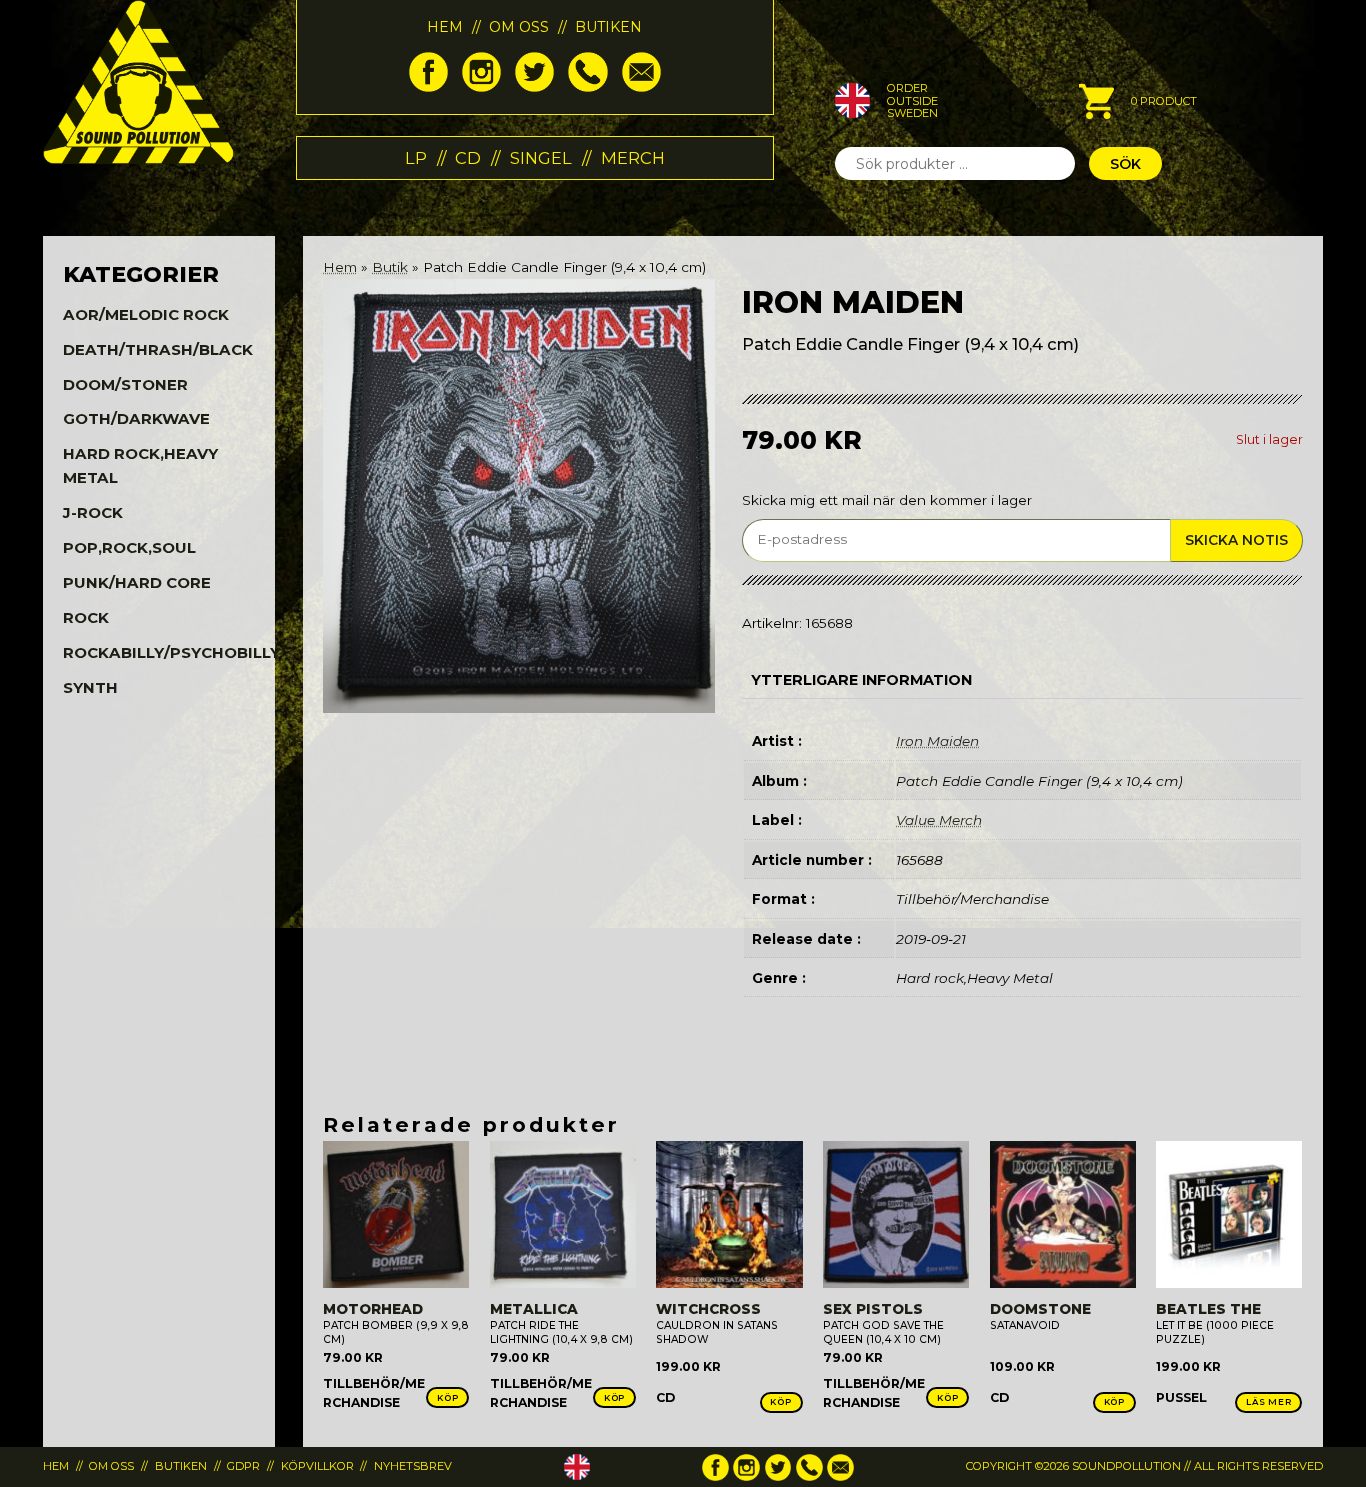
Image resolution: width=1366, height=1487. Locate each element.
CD (468, 158)
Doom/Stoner (125, 384)
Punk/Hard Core (137, 582)
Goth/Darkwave (136, 418)
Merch (633, 158)
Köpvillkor (317, 1466)
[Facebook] (428, 87)
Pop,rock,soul (129, 547)
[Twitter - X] (534, 87)
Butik (390, 267)
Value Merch (939, 820)
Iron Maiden (937, 741)
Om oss (519, 27)
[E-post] (641, 87)
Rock (86, 617)
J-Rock (93, 512)
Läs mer (1269, 1402)
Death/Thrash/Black (158, 349)
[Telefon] (587, 87)
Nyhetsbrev (413, 1466)
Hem (445, 27)
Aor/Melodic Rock (146, 314)
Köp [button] (448, 1398)
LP (416, 158)
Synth (90, 687)
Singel (541, 158)
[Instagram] (481, 87)
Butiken (608, 27)
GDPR (243, 1466)
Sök (1125, 164)
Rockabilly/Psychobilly (171, 652)
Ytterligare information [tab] (861, 680)
